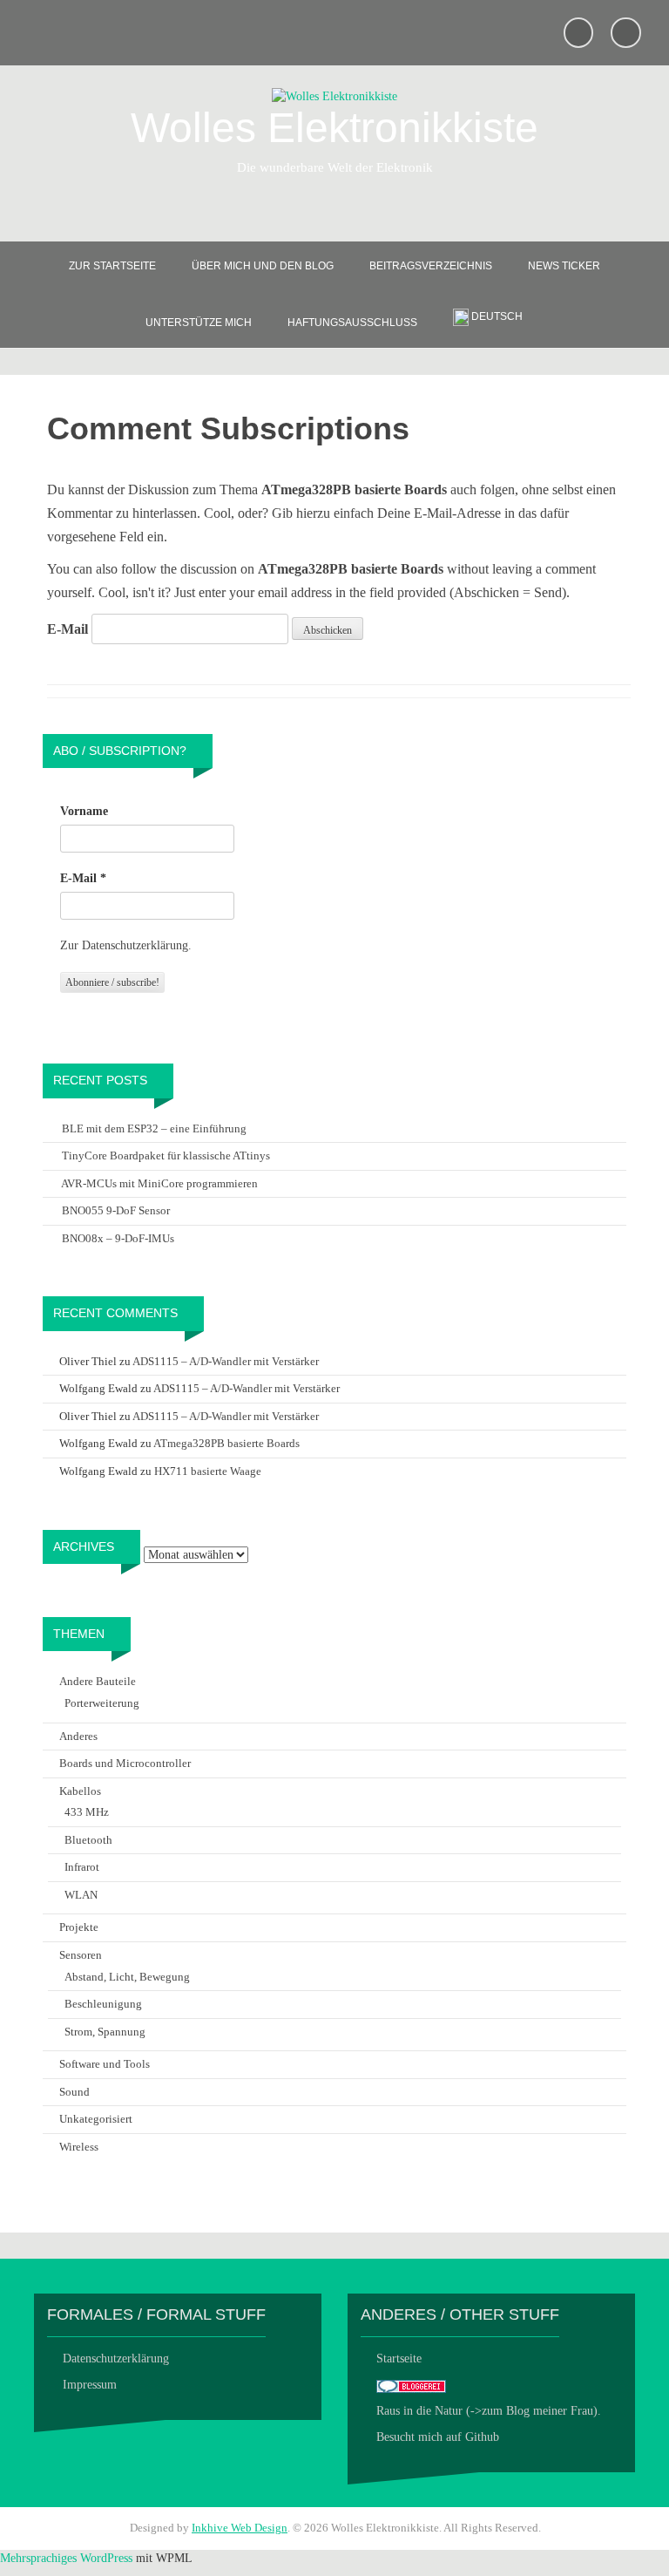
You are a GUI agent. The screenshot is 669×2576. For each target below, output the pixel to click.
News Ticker (564, 266)
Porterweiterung (102, 1703)
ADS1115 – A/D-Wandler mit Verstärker (226, 1361)
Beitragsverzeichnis (431, 266)
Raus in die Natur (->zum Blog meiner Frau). (489, 2411)
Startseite (399, 2359)
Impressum (90, 2385)
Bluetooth (88, 1840)
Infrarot (82, 1867)
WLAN (81, 1895)
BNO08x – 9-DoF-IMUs (118, 1238)
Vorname (84, 811)
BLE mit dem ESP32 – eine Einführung (154, 1128)
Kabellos (80, 1791)
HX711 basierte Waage (208, 1471)
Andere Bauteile (98, 1681)
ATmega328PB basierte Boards (226, 1443)
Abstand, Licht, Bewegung (127, 1977)
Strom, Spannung (105, 2032)
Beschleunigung (103, 2004)
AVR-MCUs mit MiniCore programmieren (159, 1183)
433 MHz (87, 1812)
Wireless (79, 2147)
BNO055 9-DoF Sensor (116, 1210)
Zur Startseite (112, 266)
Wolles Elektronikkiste (334, 128)
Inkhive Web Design (240, 2528)
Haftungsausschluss (352, 323)
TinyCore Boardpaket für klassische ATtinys (166, 1155)
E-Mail (68, 629)
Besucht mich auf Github (438, 2437)
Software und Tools (105, 2064)
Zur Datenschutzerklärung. (126, 945)
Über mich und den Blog (263, 266)
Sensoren (81, 1955)
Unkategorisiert (96, 2119)
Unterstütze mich (199, 323)
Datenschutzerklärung (116, 2359)
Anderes (78, 1736)
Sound (74, 2092)
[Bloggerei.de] (411, 2385)
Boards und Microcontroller (125, 1763)
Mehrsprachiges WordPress (66, 2558)
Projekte (79, 1927)
